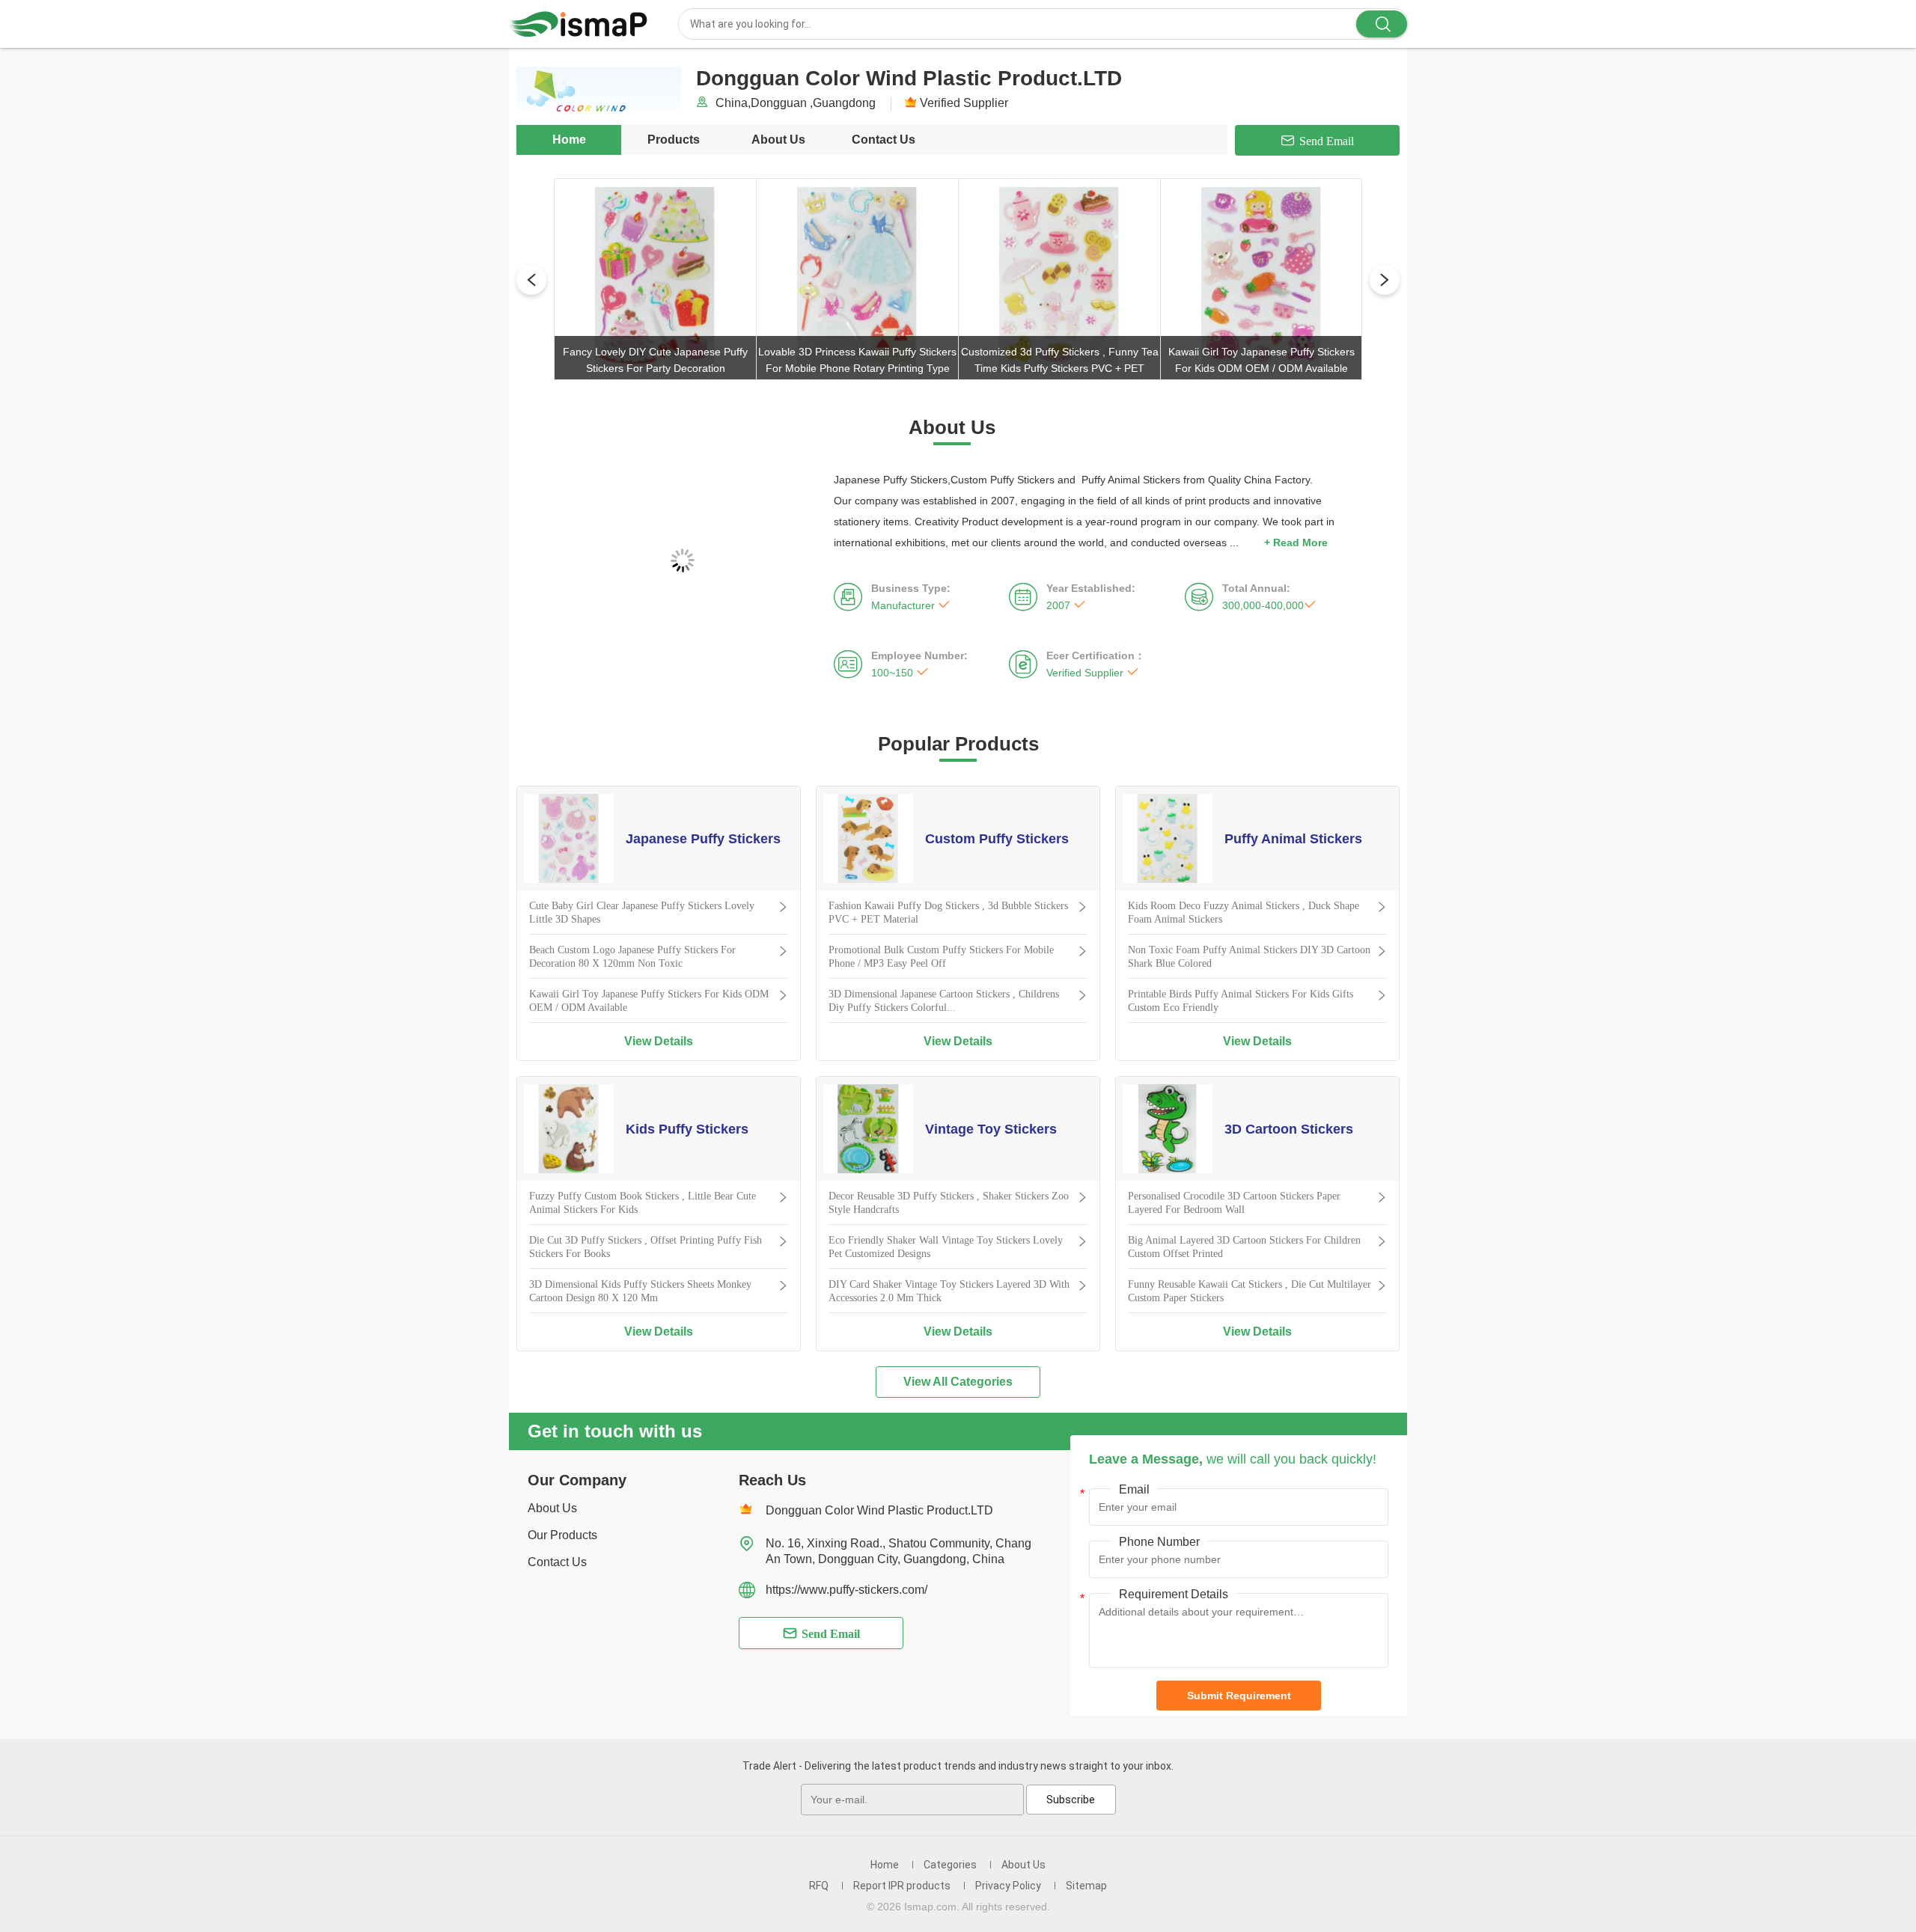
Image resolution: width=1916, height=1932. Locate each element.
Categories (950, 1865)
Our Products (562, 1535)
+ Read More (1296, 542)
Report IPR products (902, 1886)
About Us (778, 140)
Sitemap (1086, 1886)
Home (569, 140)
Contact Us (884, 140)
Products (674, 140)
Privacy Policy (1008, 1886)
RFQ (819, 1886)
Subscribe (1071, 1800)
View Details (659, 1041)
